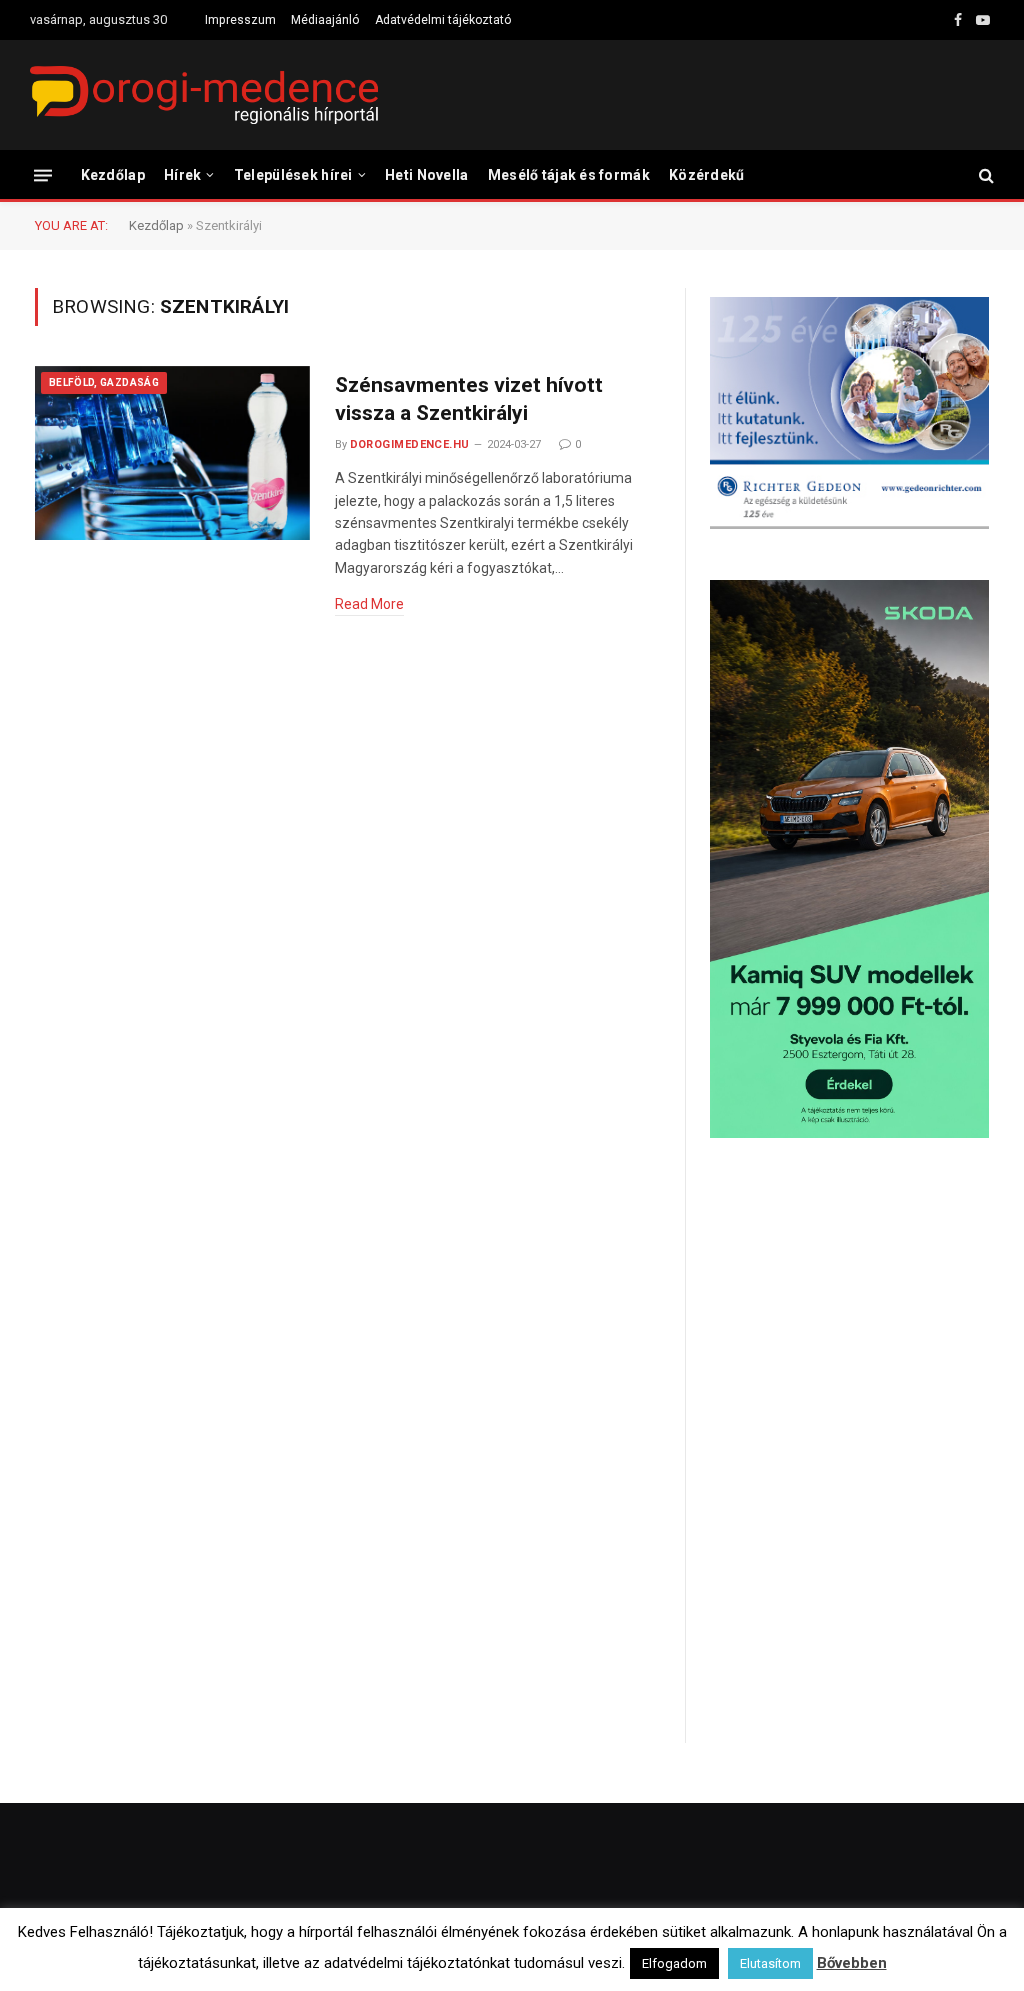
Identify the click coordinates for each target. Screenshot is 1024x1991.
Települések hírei (293, 175)
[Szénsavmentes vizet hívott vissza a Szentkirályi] (172, 453)
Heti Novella (426, 175)
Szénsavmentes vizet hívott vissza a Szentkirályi (469, 399)
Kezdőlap (113, 175)
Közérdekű (707, 175)
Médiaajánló (325, 20)
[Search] (984, 175)
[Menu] (43, 174)
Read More (369, 604)
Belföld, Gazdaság (104, 382)
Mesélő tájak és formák (569, 175)
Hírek (182, 175)
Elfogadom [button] (674, 1963)
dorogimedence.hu (410, 444)
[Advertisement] (849, 1314)
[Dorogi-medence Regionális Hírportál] (204, 95)
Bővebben (852, 1963)
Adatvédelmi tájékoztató (443, 20)
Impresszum (240, 20)
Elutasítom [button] (770, 1963)
